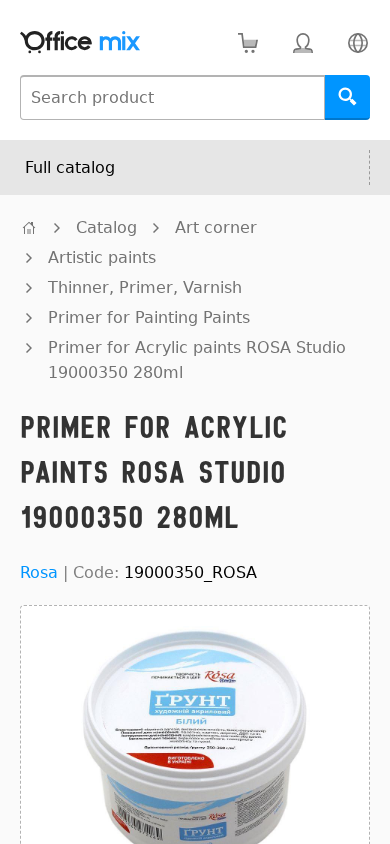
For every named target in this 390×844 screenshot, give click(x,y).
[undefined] (29, 227)
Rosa (39, 572)
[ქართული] (357, 42)
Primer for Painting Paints (149, 317)
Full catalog (70, 167)
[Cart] (247, 42)
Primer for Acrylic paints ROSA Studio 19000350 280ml (197, 360)
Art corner (216, 227)
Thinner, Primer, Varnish (145, 287)
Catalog (106, 227)
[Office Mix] (80, 42)
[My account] (302, 42)
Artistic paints (102, 257)
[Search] (347, 97)
